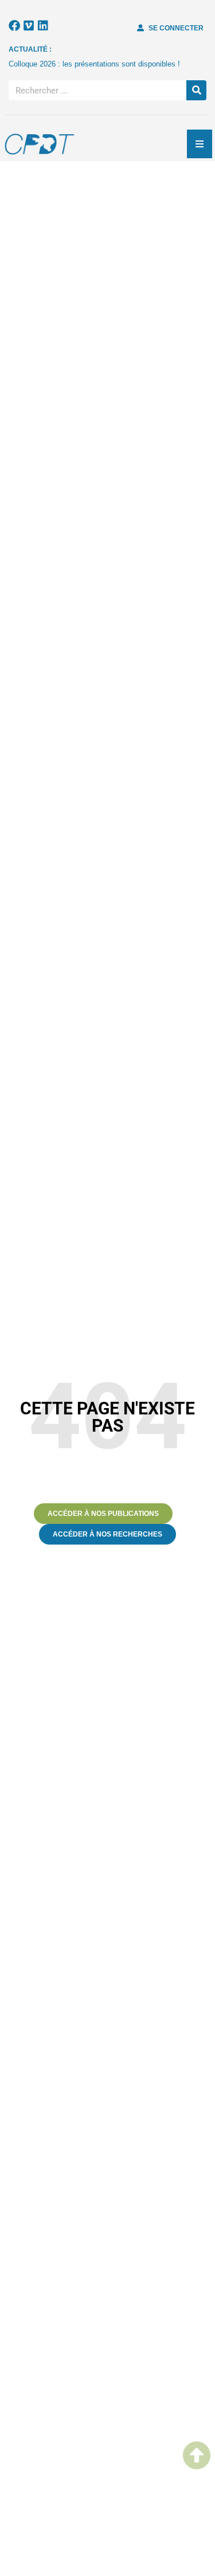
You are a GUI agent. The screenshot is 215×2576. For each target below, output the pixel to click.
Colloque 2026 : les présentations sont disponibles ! (94, 64)
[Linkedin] (43, 26)
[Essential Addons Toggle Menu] (200, 144)
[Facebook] (14, 26)
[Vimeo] (29, 26)
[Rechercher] (196, 90)
